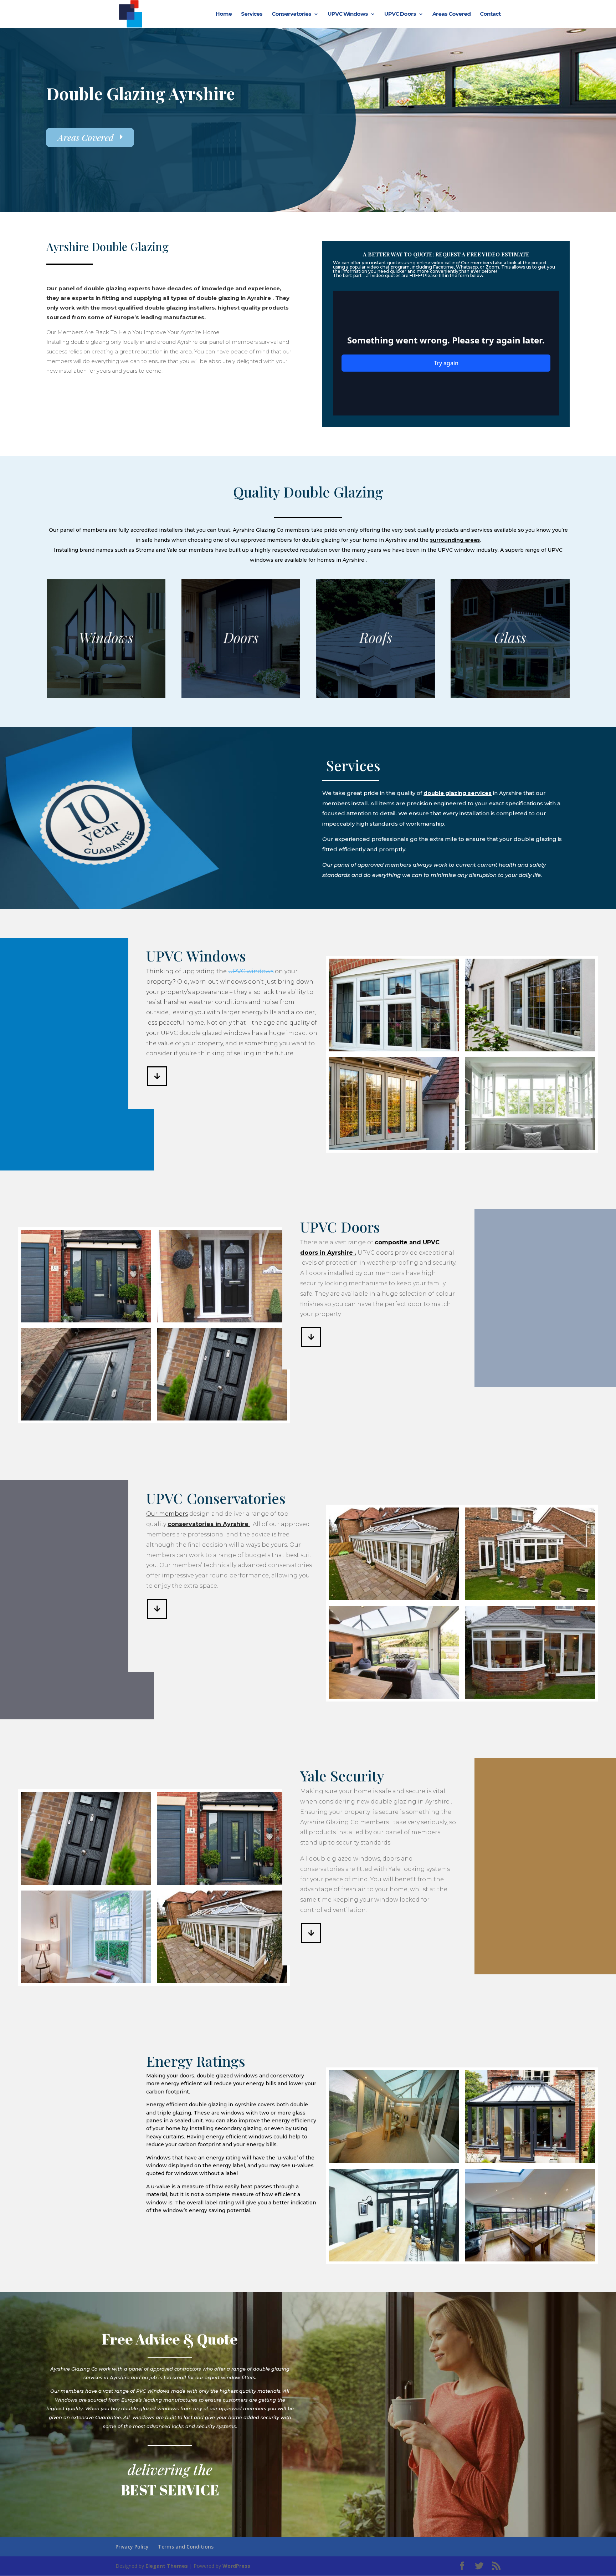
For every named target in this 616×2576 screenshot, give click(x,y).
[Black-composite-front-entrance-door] (222, 1320)
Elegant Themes (167, 2566)
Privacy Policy (132, 2547)
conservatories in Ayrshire (209, 1524)
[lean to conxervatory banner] (394, 2161)
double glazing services (458, 793)
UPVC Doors (400, 14)
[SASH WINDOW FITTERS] (394, 1148)
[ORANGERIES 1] (394, 1697)
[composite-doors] (86, 1419)
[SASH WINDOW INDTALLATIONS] (86, 1981)
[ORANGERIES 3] (530, 1598)
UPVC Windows (348, 14)
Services (252, 14)
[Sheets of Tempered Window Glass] (222, 1419)
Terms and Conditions (186, 2547)
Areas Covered (451, 14)
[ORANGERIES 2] (394, 1598)
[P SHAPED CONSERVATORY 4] (530, 1697)
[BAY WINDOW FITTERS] (530, 1148)
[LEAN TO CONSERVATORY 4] (394, 2259)
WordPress (236, 2566)
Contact (490, 14)
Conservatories (291, 14)
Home (224, 14)
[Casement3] (530, 1049)
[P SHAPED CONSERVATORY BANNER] (530, 2259)
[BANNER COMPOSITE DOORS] (86, 1320)
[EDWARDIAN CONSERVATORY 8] (530, 2161)
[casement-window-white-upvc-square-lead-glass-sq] (394, 1049)
